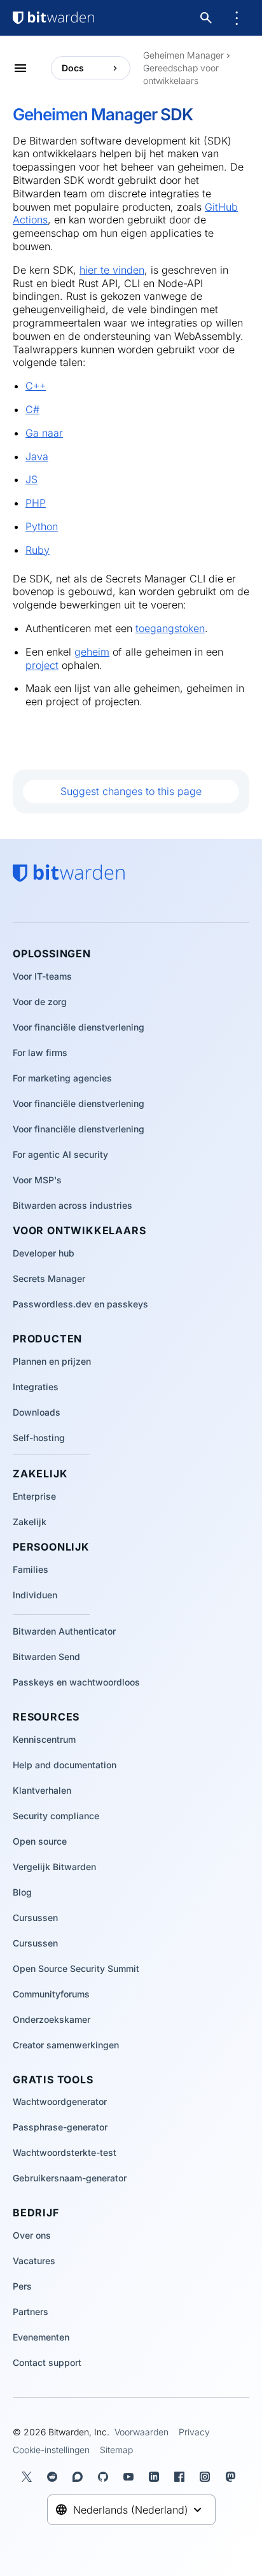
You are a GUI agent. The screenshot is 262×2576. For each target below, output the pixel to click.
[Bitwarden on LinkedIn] (156, 2477)
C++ (36, 386)
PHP (36, 503)
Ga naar (44, 433)
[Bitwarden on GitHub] (106, 2477)
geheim (92, 652)
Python (42, 526)
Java (37, 456)
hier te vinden (112, 270)
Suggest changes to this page (131, 791)
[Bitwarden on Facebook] (182, 2477)
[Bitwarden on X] (29, 2477)
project (42, 665)
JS (31, 479)
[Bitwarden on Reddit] (55, 2477)
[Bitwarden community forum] (80, 2477)
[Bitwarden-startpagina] (53, 18)
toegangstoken (170, 628)
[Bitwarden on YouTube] (131, 2477)
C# (32, 409)
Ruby (38, 550)
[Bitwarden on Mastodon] (233, 2477)
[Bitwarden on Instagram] (207, 2477)
